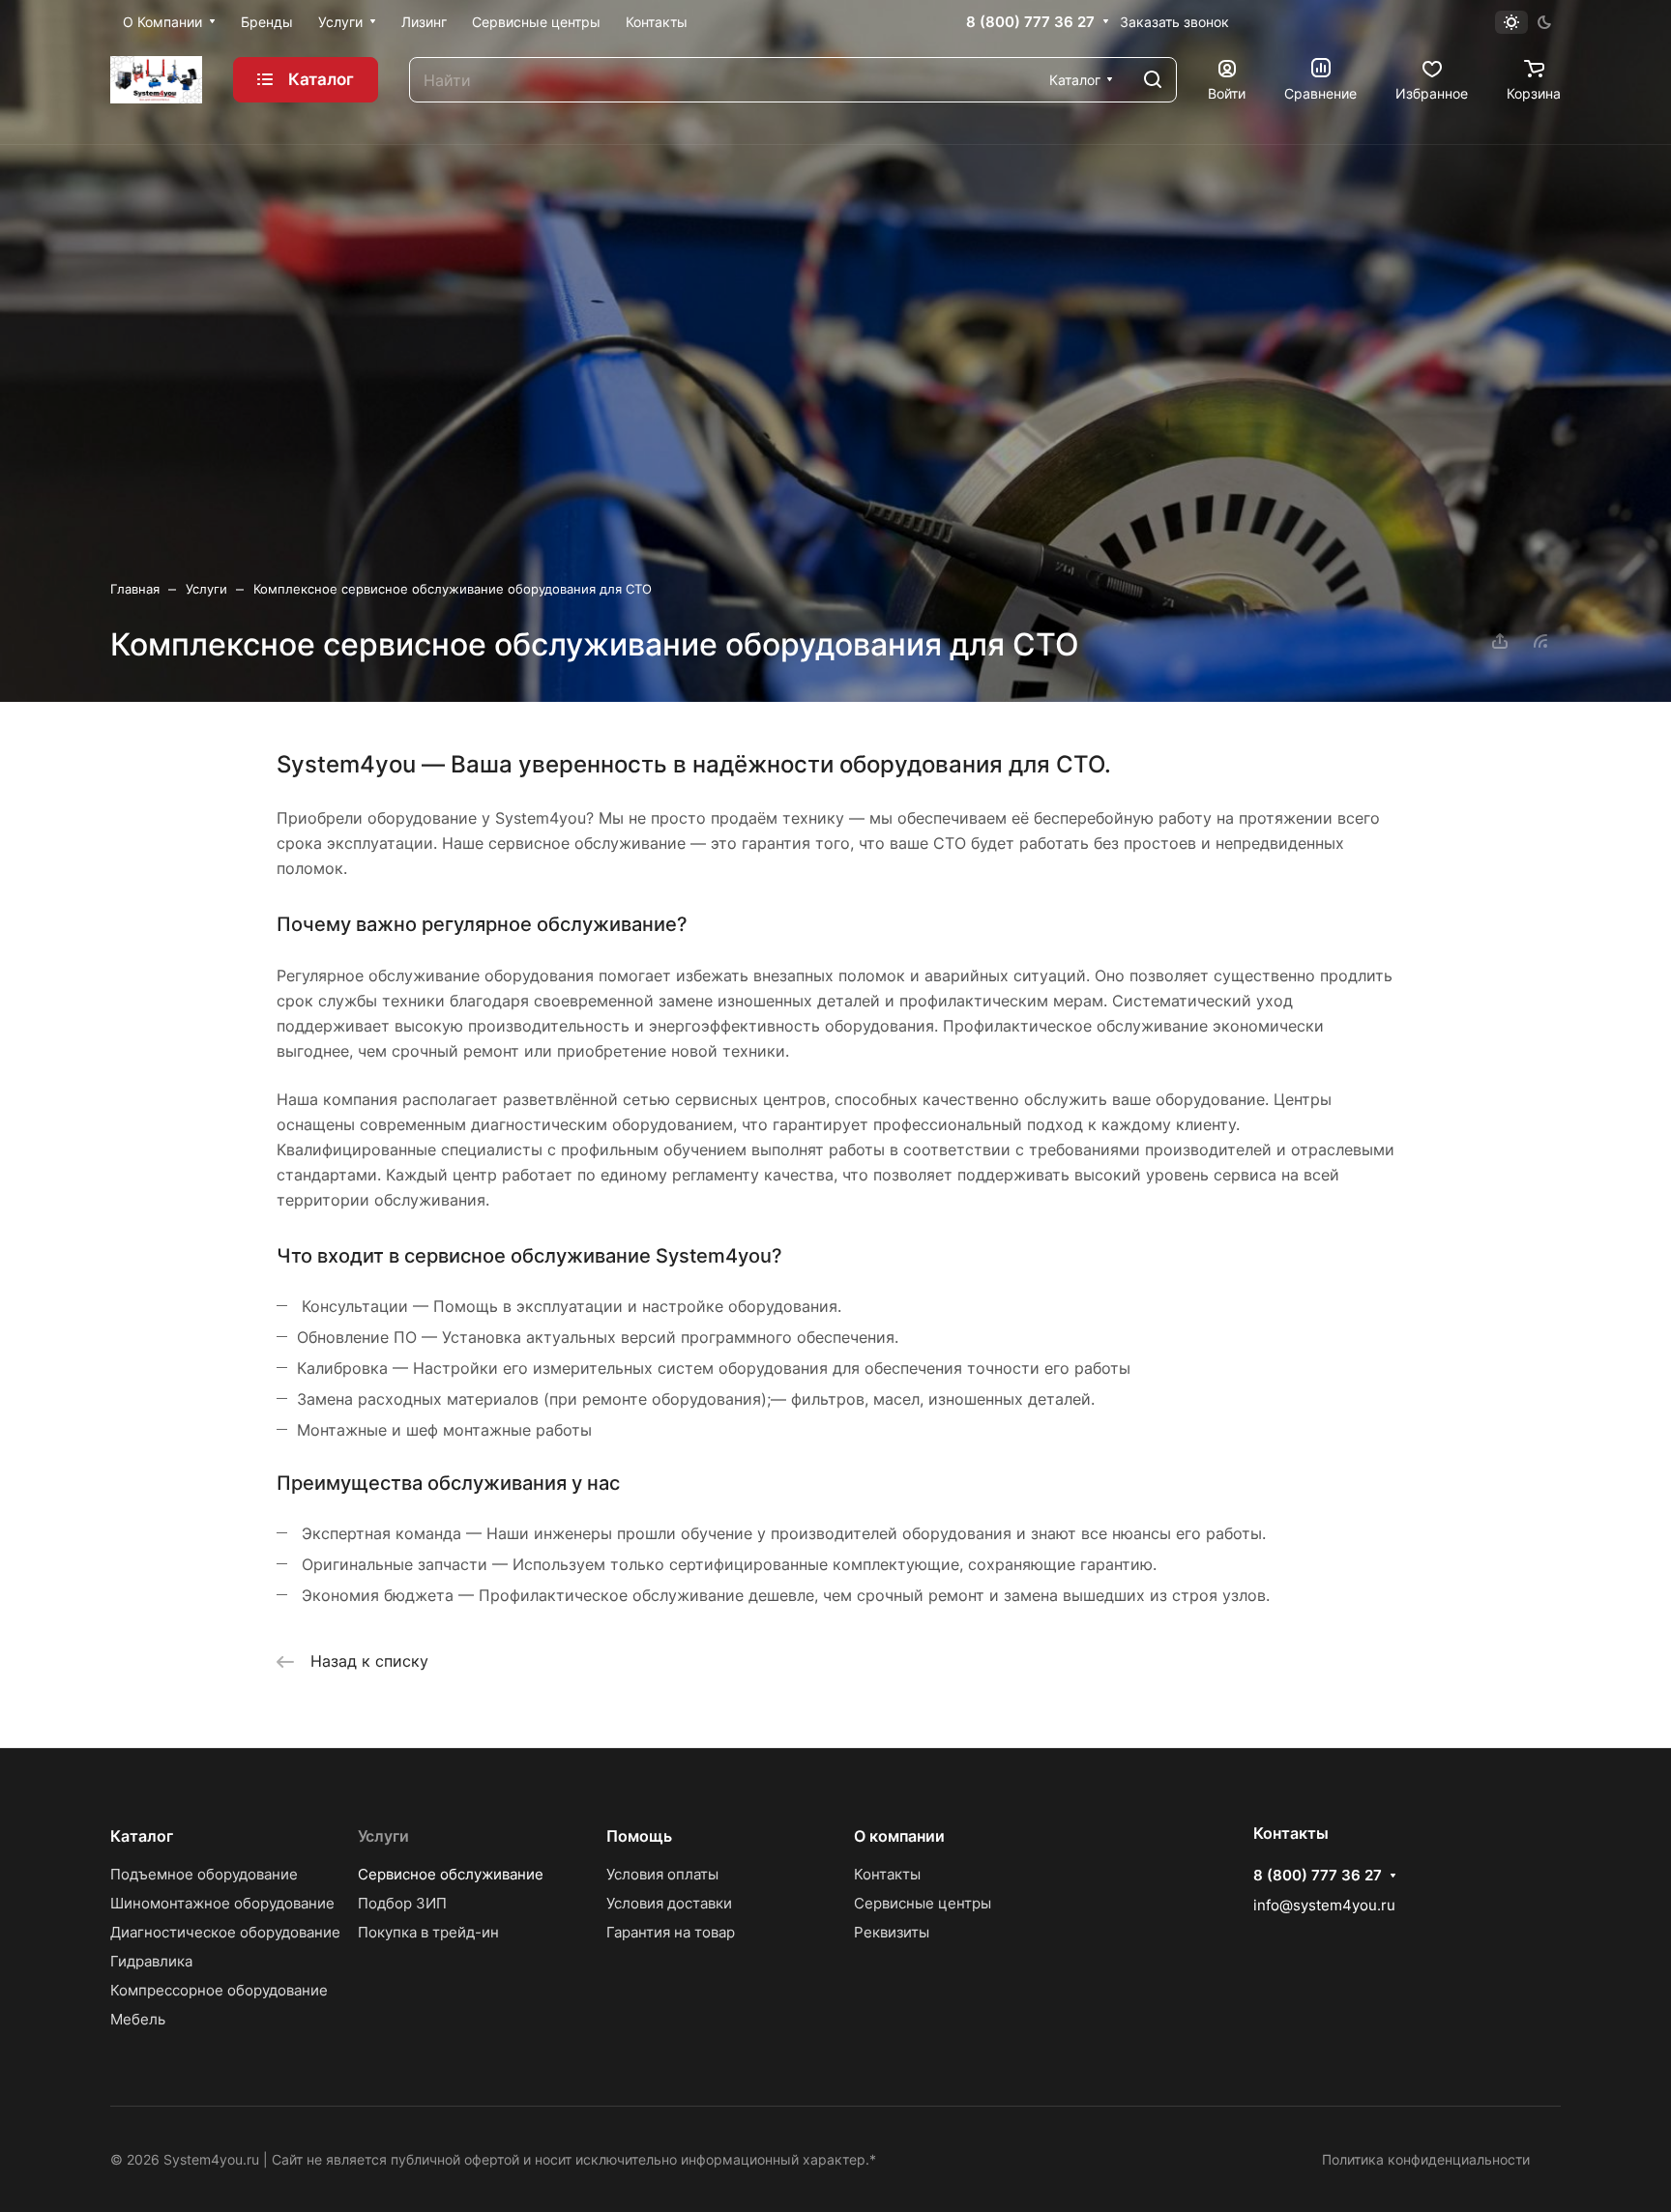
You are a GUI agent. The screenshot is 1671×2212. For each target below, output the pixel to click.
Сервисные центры (923, 1903)
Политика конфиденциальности (1426, 2159)
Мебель (138, 2019)
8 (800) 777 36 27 (1030, 22)
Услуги (383, 1836)
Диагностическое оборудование (225, 1932)
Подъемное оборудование (204, 1874)
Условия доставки (669, 1903)
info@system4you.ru (1324, 1905)
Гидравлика (151, 1961)
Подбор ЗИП (402, 1903)
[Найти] (1153, 80)
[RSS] (1540, 641)
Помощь (639, 1836)
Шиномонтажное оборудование (222, 1903)
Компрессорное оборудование (219, 1990)
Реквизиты (892, 1932)
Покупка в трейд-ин (428, 1932)
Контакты (887, 1874)
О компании (899, 1836)
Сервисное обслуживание (451, 1874)
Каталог (142, 1836)
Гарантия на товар (671, 1932)
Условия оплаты (662, 1874)
